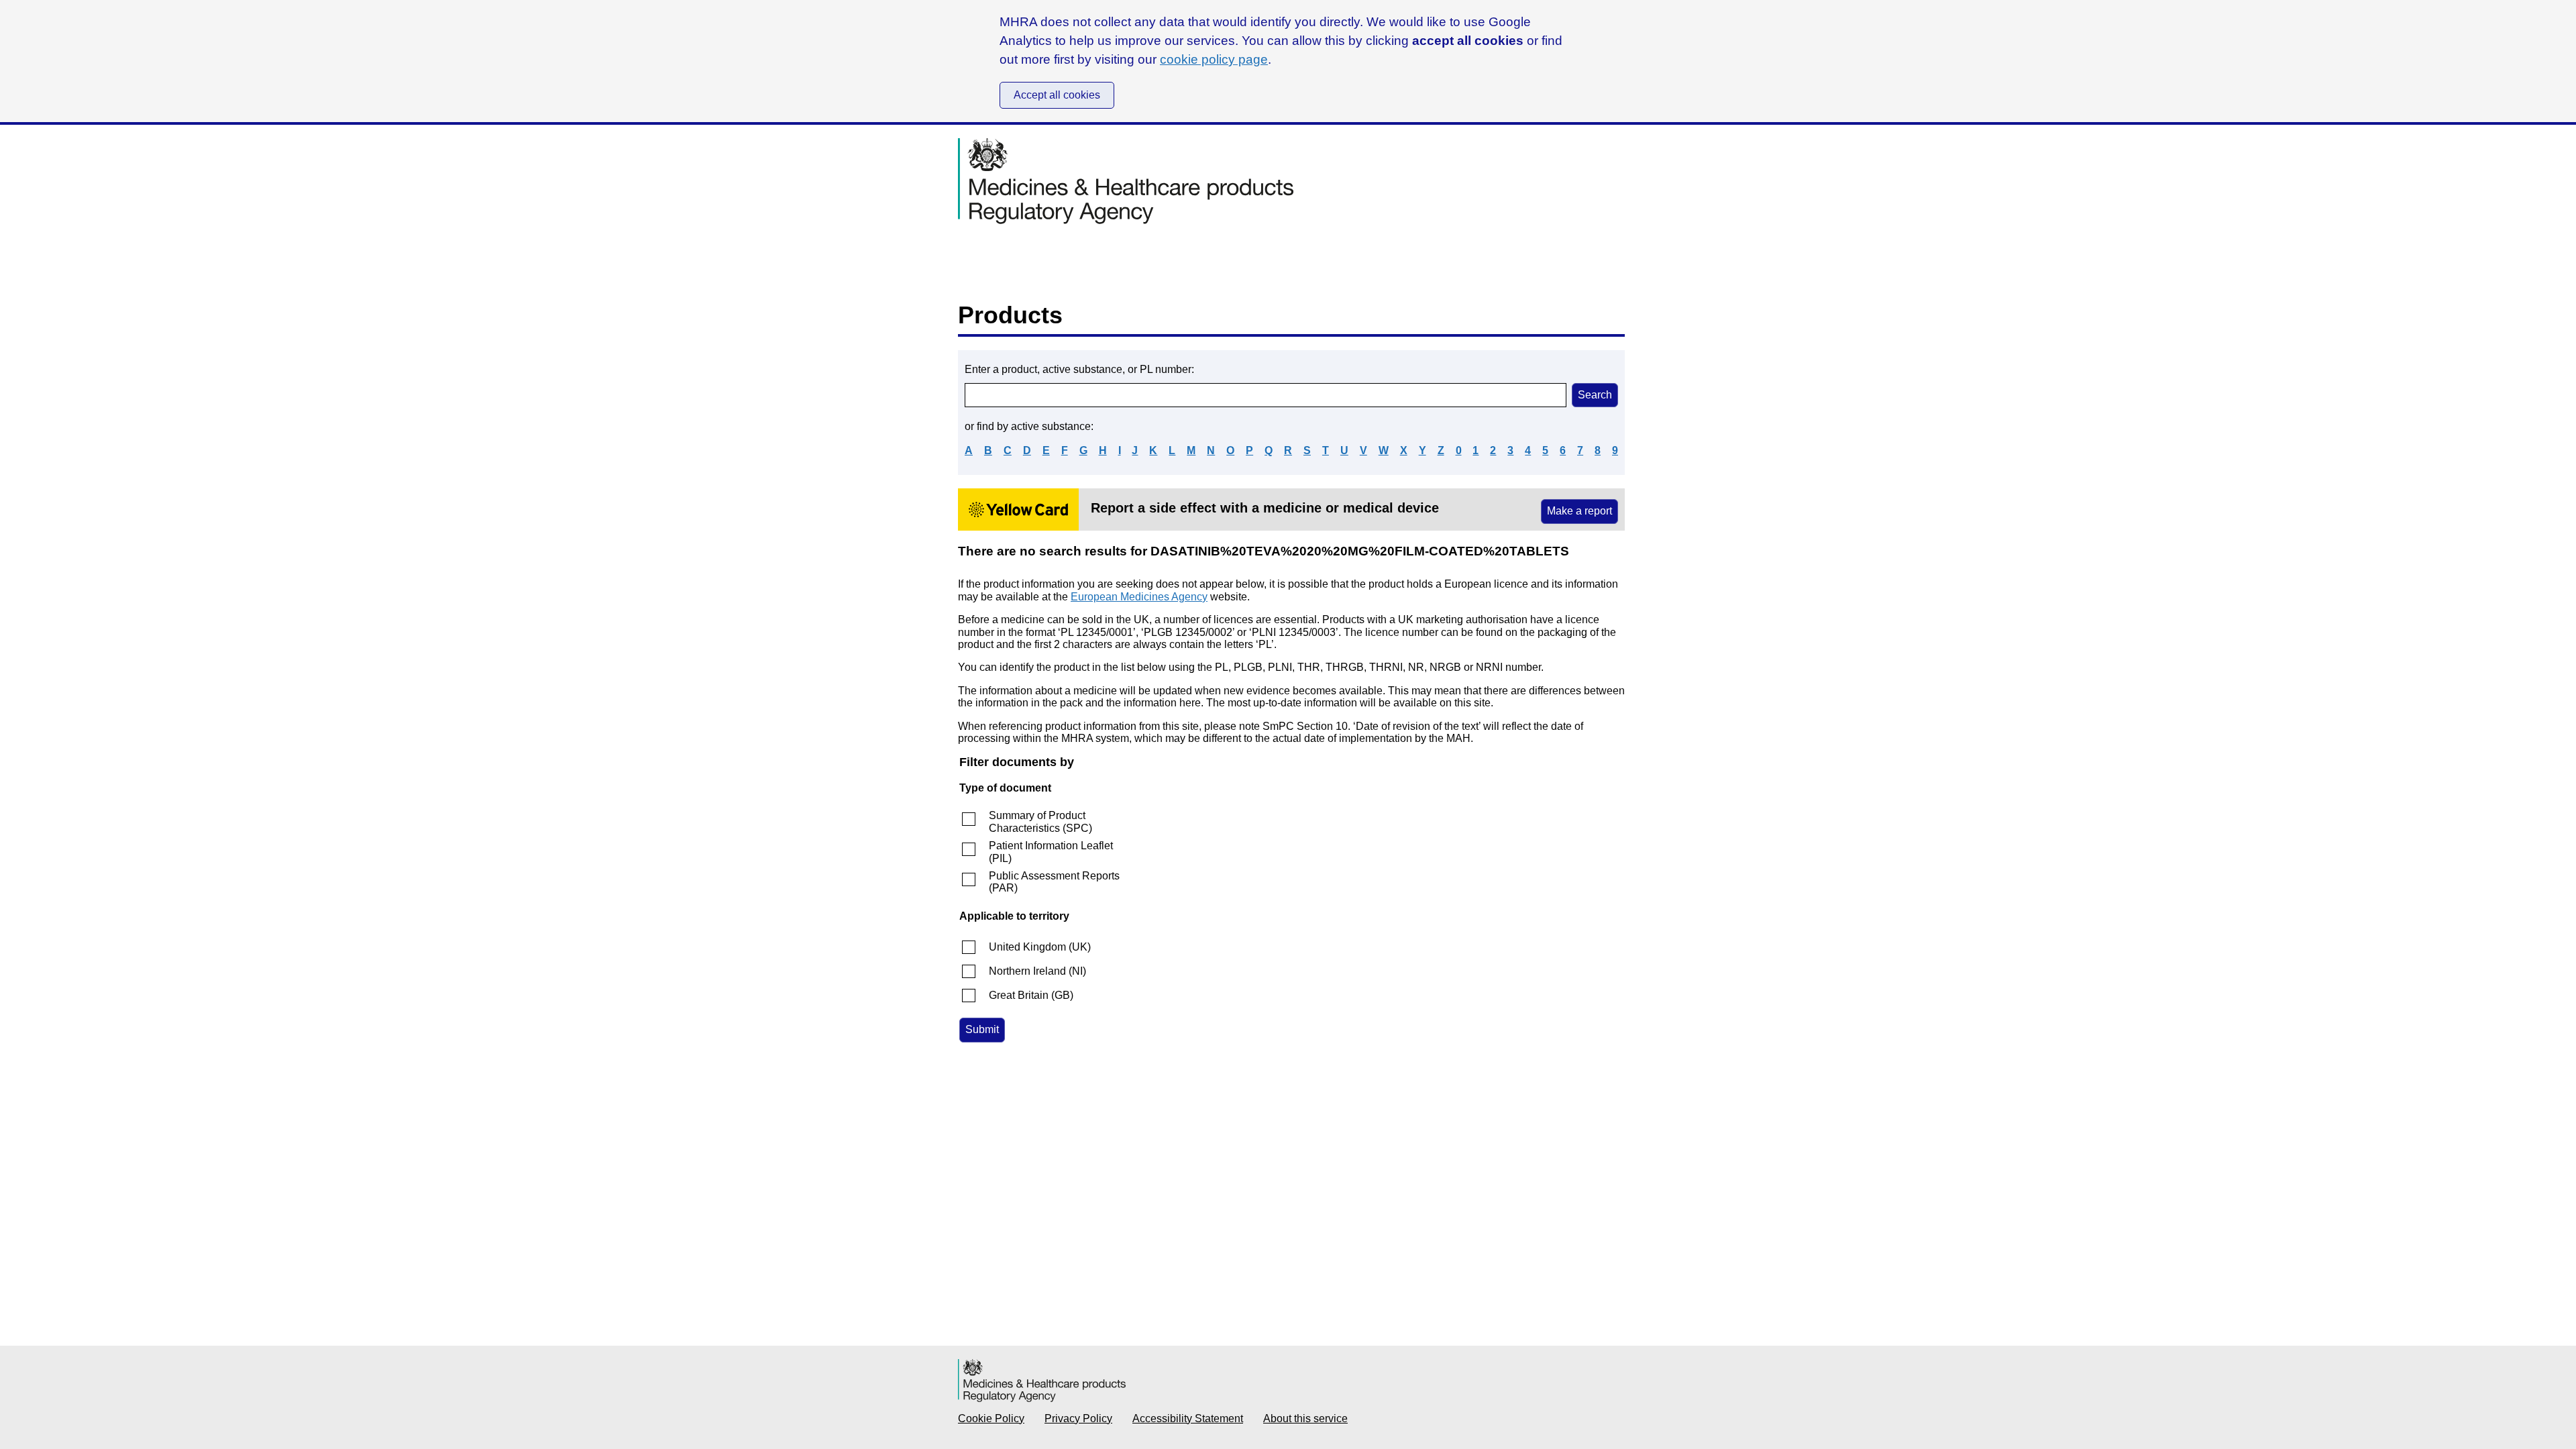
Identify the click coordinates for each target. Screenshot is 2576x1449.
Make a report (1579, 511)
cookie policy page (1214, 59)
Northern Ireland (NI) (1037, 971)
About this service (1305, 1418)
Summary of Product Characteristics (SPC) (1040, 821)
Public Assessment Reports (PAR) (1054, 882)
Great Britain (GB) (1031, 995)
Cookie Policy (991, 1418)
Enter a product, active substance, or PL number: (1079, 369)
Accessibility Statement (1188, 1418)
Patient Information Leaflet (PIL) (1051, 852)
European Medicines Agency (1139, 597)
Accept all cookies (1057, 95)
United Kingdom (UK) (1040, 947)
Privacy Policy (1078, 1418)
